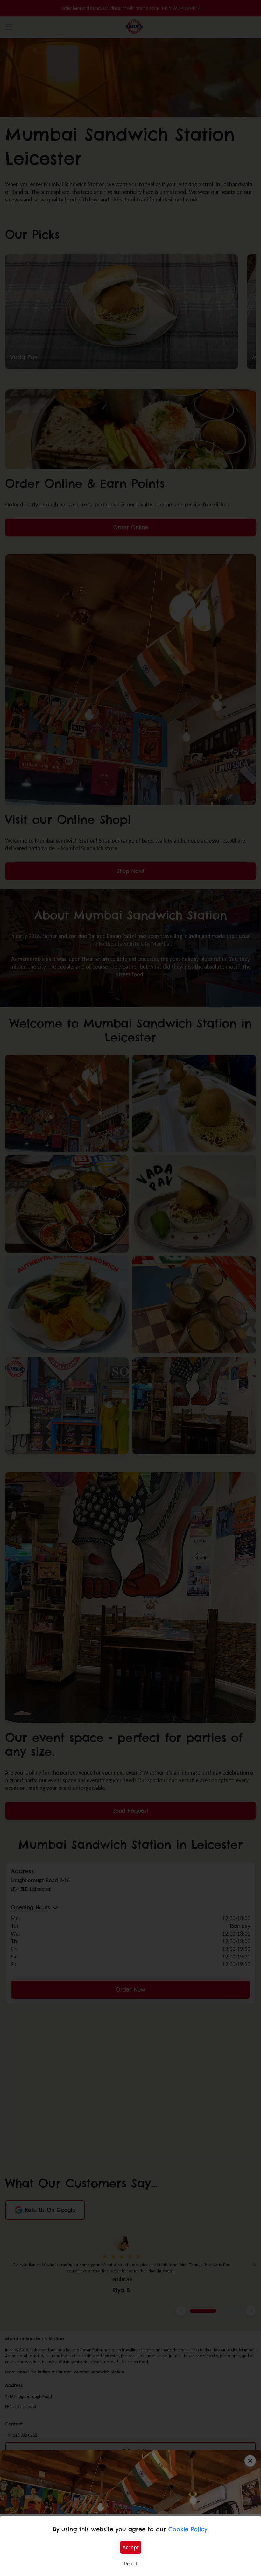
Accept (131, 2547)
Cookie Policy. (188, 2529)
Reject (131, 2563)
